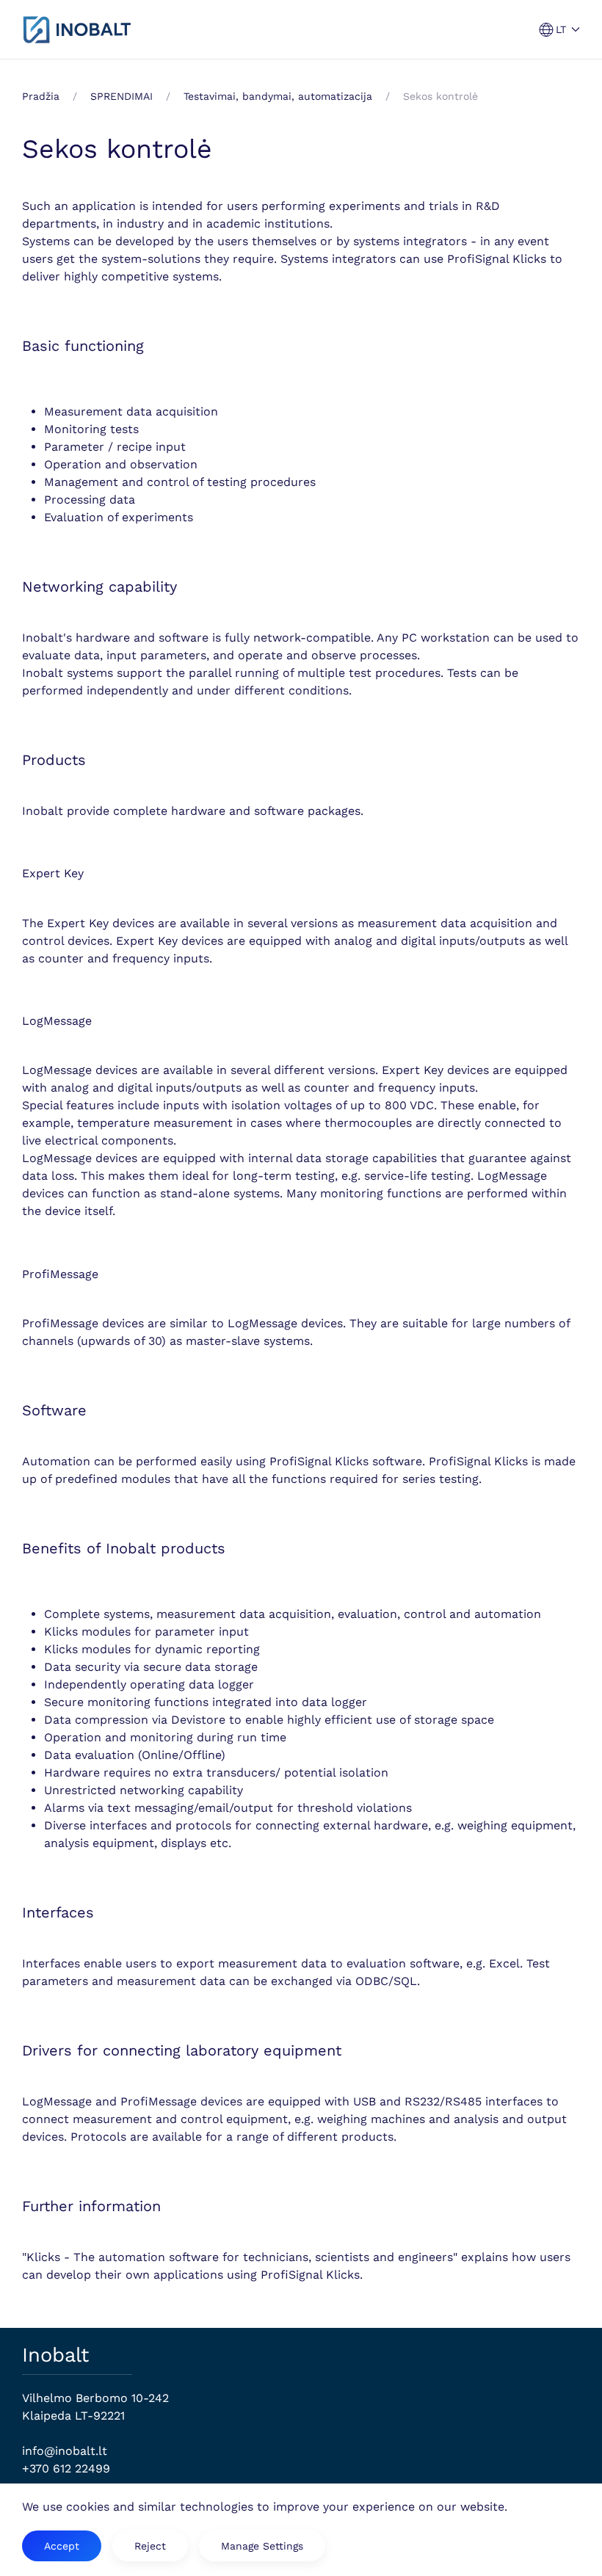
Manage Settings (262, 2546)
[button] (560, 30)
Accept (62, 2546)
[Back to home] (77, 29)
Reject (150, 2546)
